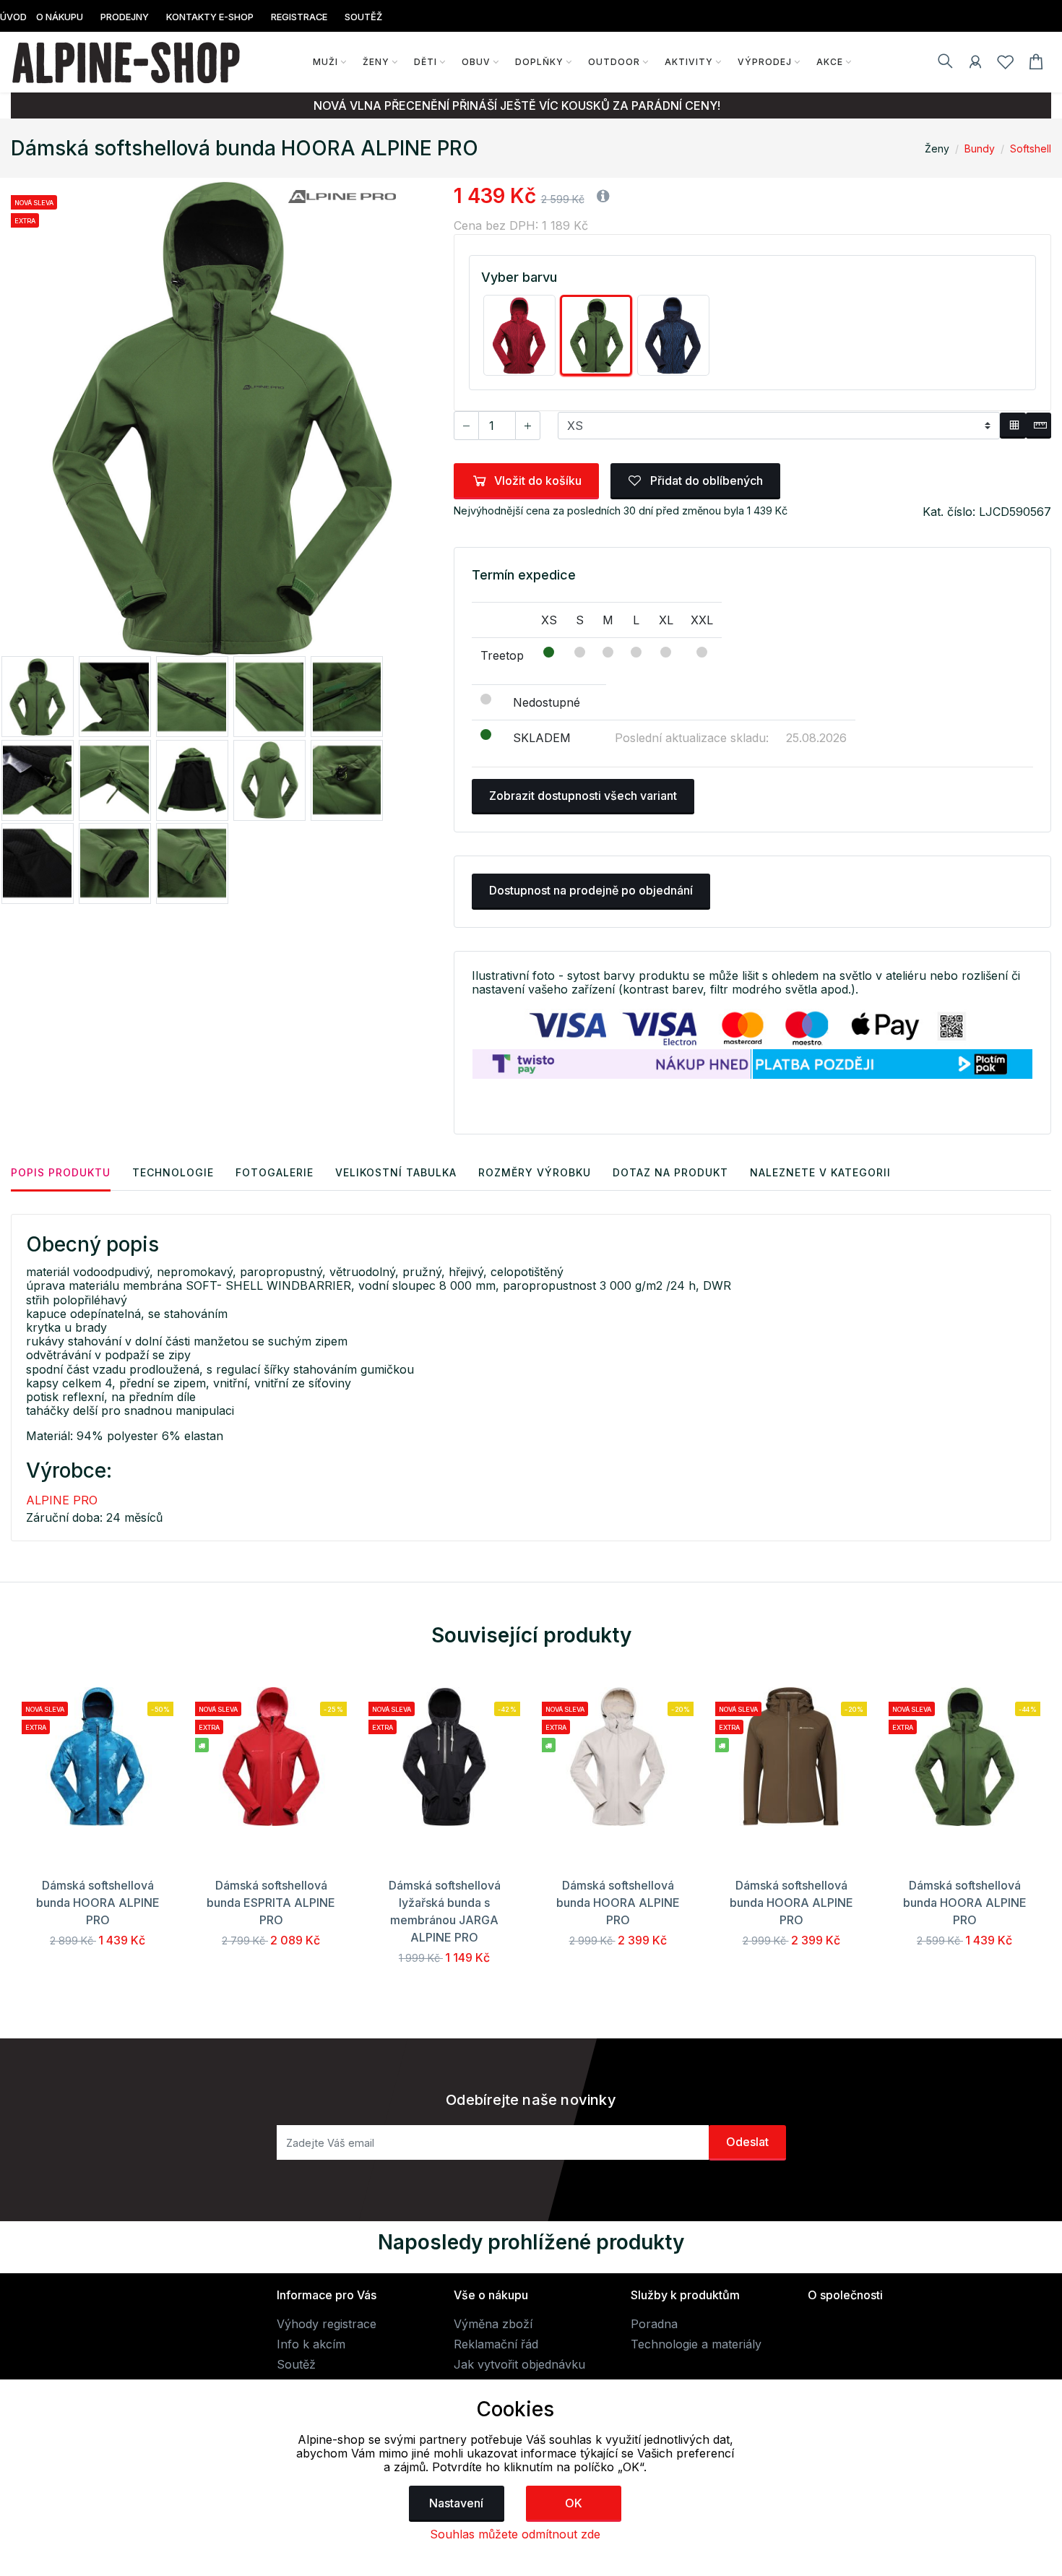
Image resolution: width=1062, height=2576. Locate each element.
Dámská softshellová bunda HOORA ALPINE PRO (98, 1903)
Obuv (476, 62)
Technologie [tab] (173, 1172)
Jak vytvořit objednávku (519, 2364)
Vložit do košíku (538, 481)
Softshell (1031, 148)
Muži (325, 62)
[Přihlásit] (975, 64)
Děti (426, 62)
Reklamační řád (496, 2344)
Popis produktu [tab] (61, 1172)
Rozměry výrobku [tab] (535, 1172)
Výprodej (765, 62)
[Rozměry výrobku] (1039, 426)
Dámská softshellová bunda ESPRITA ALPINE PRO (271, 1903)
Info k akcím (311, 2344)
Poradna (654, 2324)
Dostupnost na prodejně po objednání (591, 890)
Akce (830, 62)
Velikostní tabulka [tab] (396, 1172)
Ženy (376, 62)
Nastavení (456, 2503)
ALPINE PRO (62, 1500)
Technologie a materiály (696, 2344)
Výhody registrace (327, 2324)
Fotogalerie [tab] (275, 1172)
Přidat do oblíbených (705, 481)
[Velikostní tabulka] (1013, 426)
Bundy (980, 148)
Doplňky (539, 62)
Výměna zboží (493, 2324)
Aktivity (689, 62)
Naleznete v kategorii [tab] (820, 1172)
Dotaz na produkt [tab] (670, 1172)
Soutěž (296, 2364)
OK (574, 2503)
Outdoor (614, 62)
